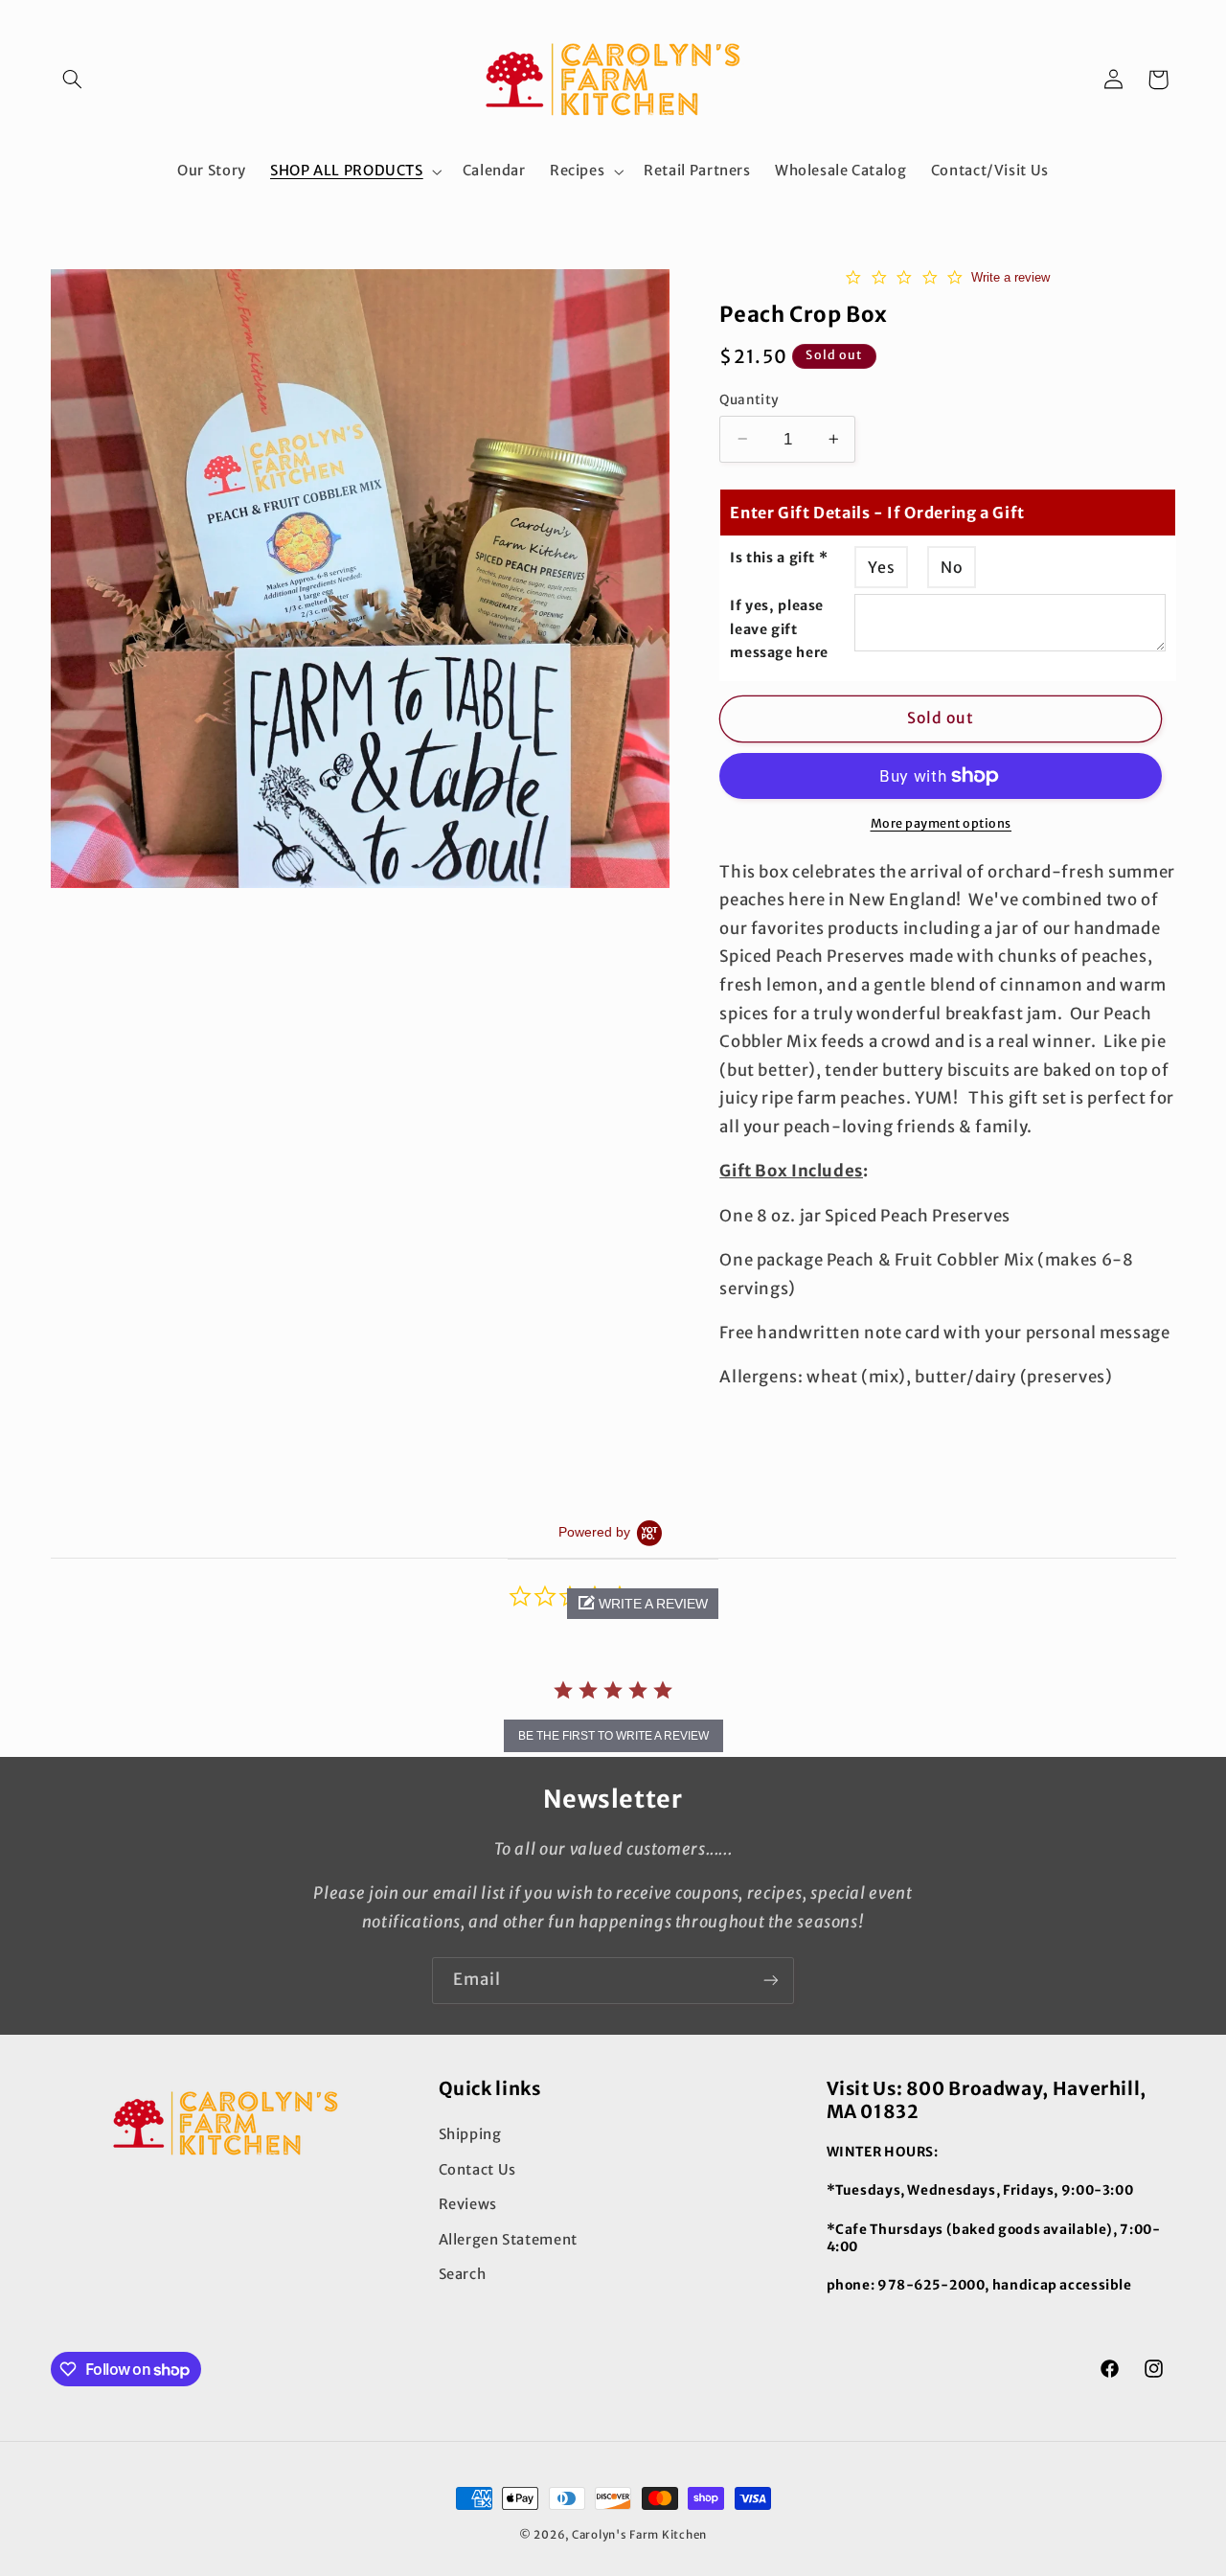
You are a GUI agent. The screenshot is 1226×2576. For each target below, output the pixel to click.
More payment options (942, 822)
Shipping (470, 2134)
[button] (73, 80)
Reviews (468, 2204)
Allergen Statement (508, 2240)
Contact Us (477, 2170)
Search (463, 2274)
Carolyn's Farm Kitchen (639, 2535)
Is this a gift (779, 557)
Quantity (749, 399)
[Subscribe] (771, 1981)
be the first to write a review (613, 1736)
